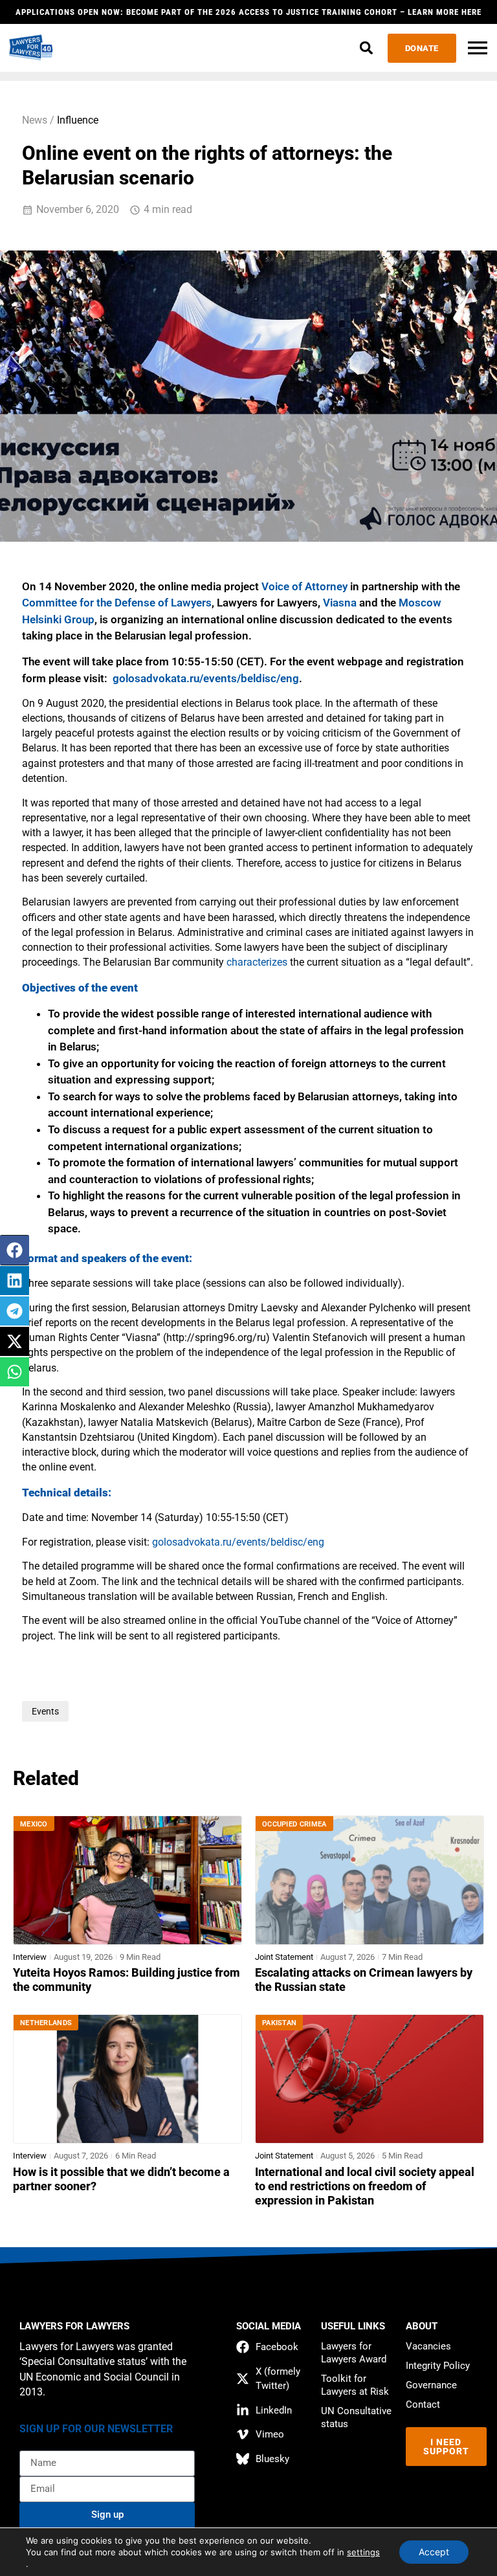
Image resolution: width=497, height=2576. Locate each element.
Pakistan (279, 2023)
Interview (30, 1957)
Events (45, 1711)
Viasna (340, 603)
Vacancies (428, 2346)
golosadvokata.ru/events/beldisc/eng (206, 678)
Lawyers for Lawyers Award (354, 2353)
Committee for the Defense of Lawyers (117, 603)
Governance (431, 2385)
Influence (78, 120)
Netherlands (46, 2023)
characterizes (257, 962)
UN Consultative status (356, 2417)
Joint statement (284, 1957)
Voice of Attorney (304, 586)
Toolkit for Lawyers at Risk (355, 2385)
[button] (367, 48)
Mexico (34, 1824)
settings (363, 2552)
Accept (434, 2552)
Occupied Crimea (294, 1824)
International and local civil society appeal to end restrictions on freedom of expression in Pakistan (365, 2186)
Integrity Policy (438, 2366)
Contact (423, 2404)
